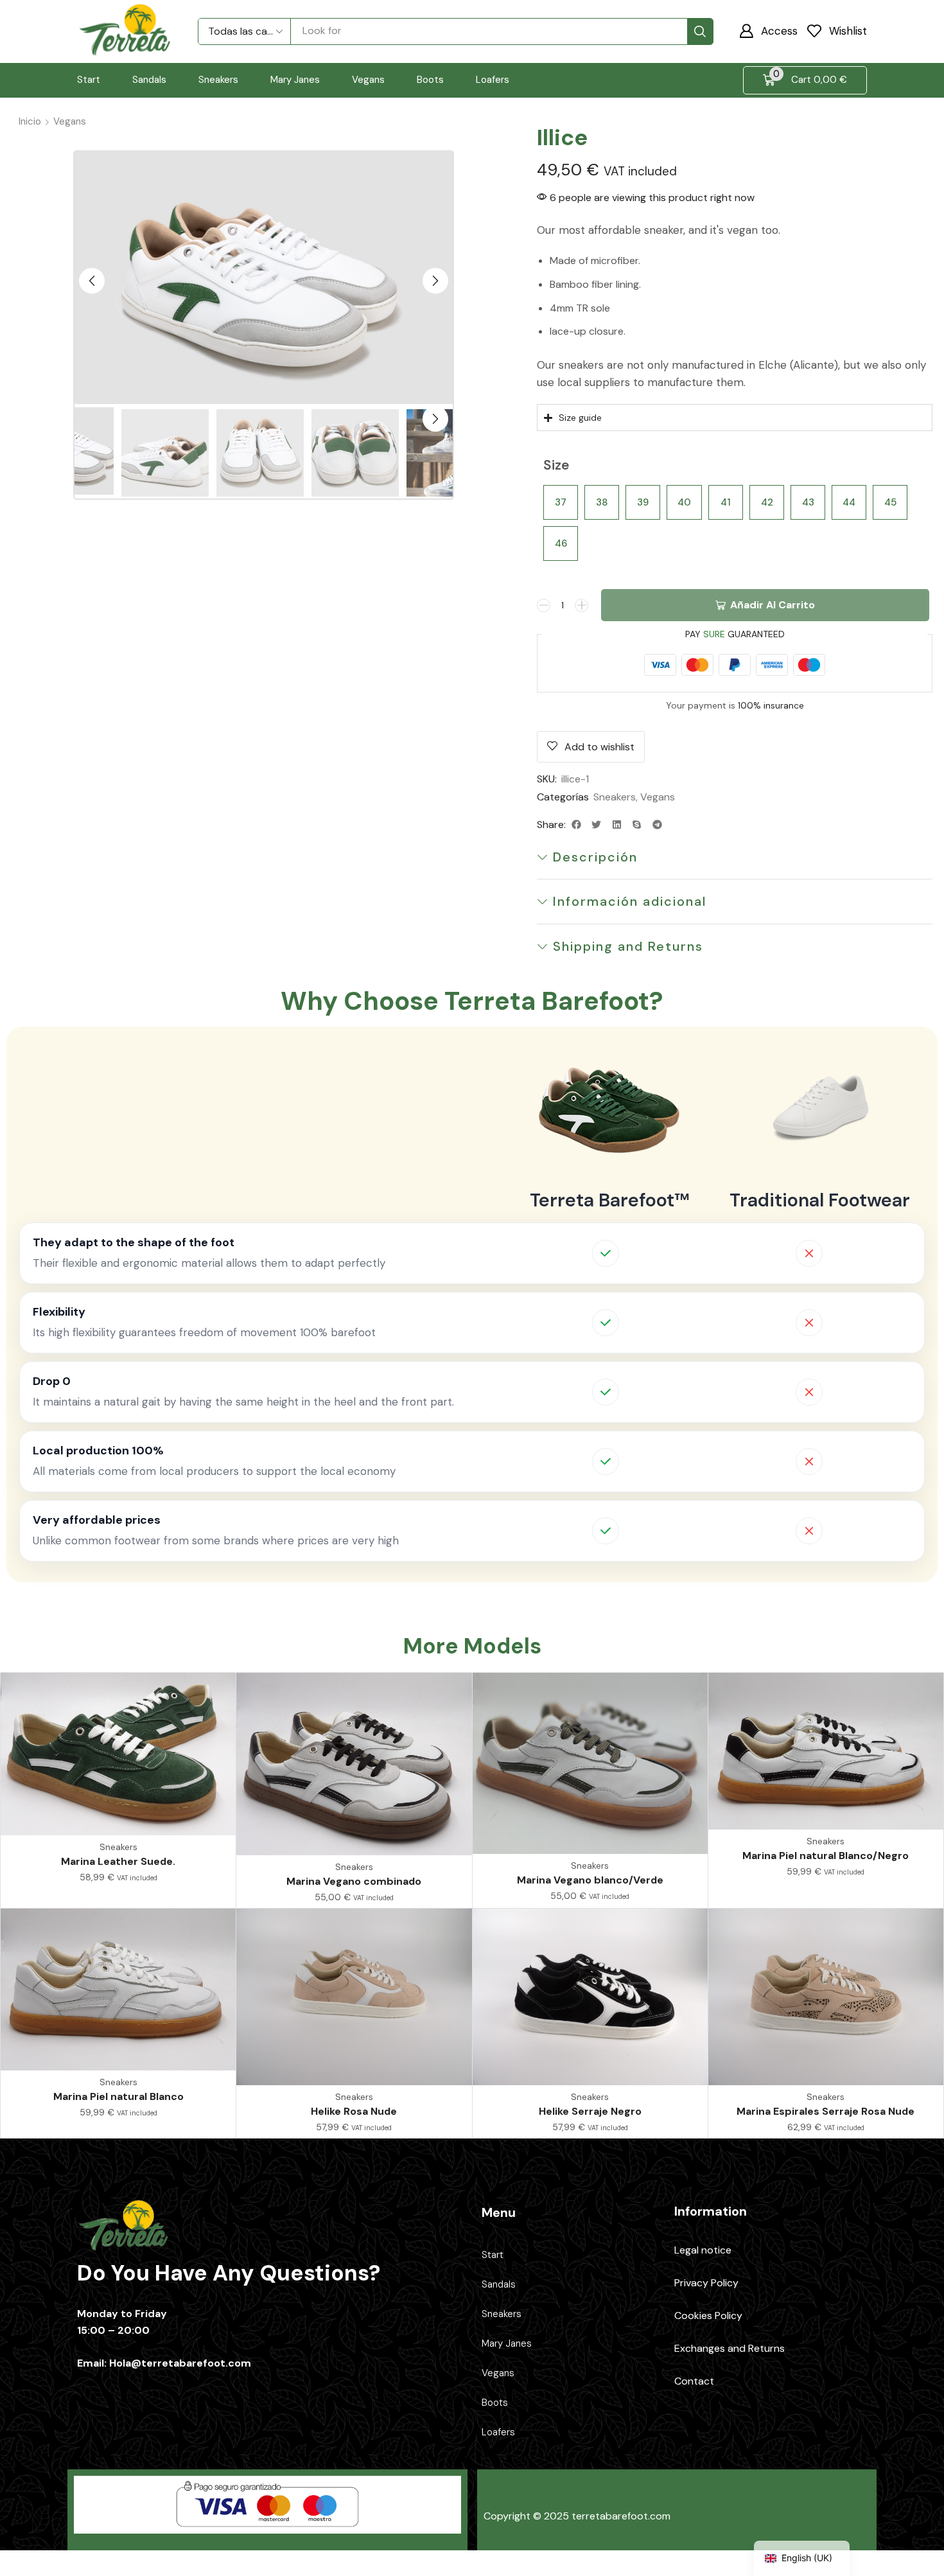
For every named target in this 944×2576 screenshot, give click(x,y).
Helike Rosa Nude (354, 2111)
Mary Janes (507, 2343)
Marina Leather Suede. (118, 1861)
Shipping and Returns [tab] (628, 946)
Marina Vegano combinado (354, 1881)
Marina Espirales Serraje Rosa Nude (826, 2111)
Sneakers (615, 797)
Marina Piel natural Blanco (118, 2096)
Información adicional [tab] (630, 901)
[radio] (561, 502)
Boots (495, 2403)
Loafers (498, 2432)
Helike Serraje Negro (590, 2111)
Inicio (30, 121)
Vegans (70, 121)
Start (493, 2255)
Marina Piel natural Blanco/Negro (826, 1856)
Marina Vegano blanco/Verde (590, 1880)
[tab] (735, 857)
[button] (768, 31)
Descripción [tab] (595, 857)
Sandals (499, 2284)
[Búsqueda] (700, 31)
